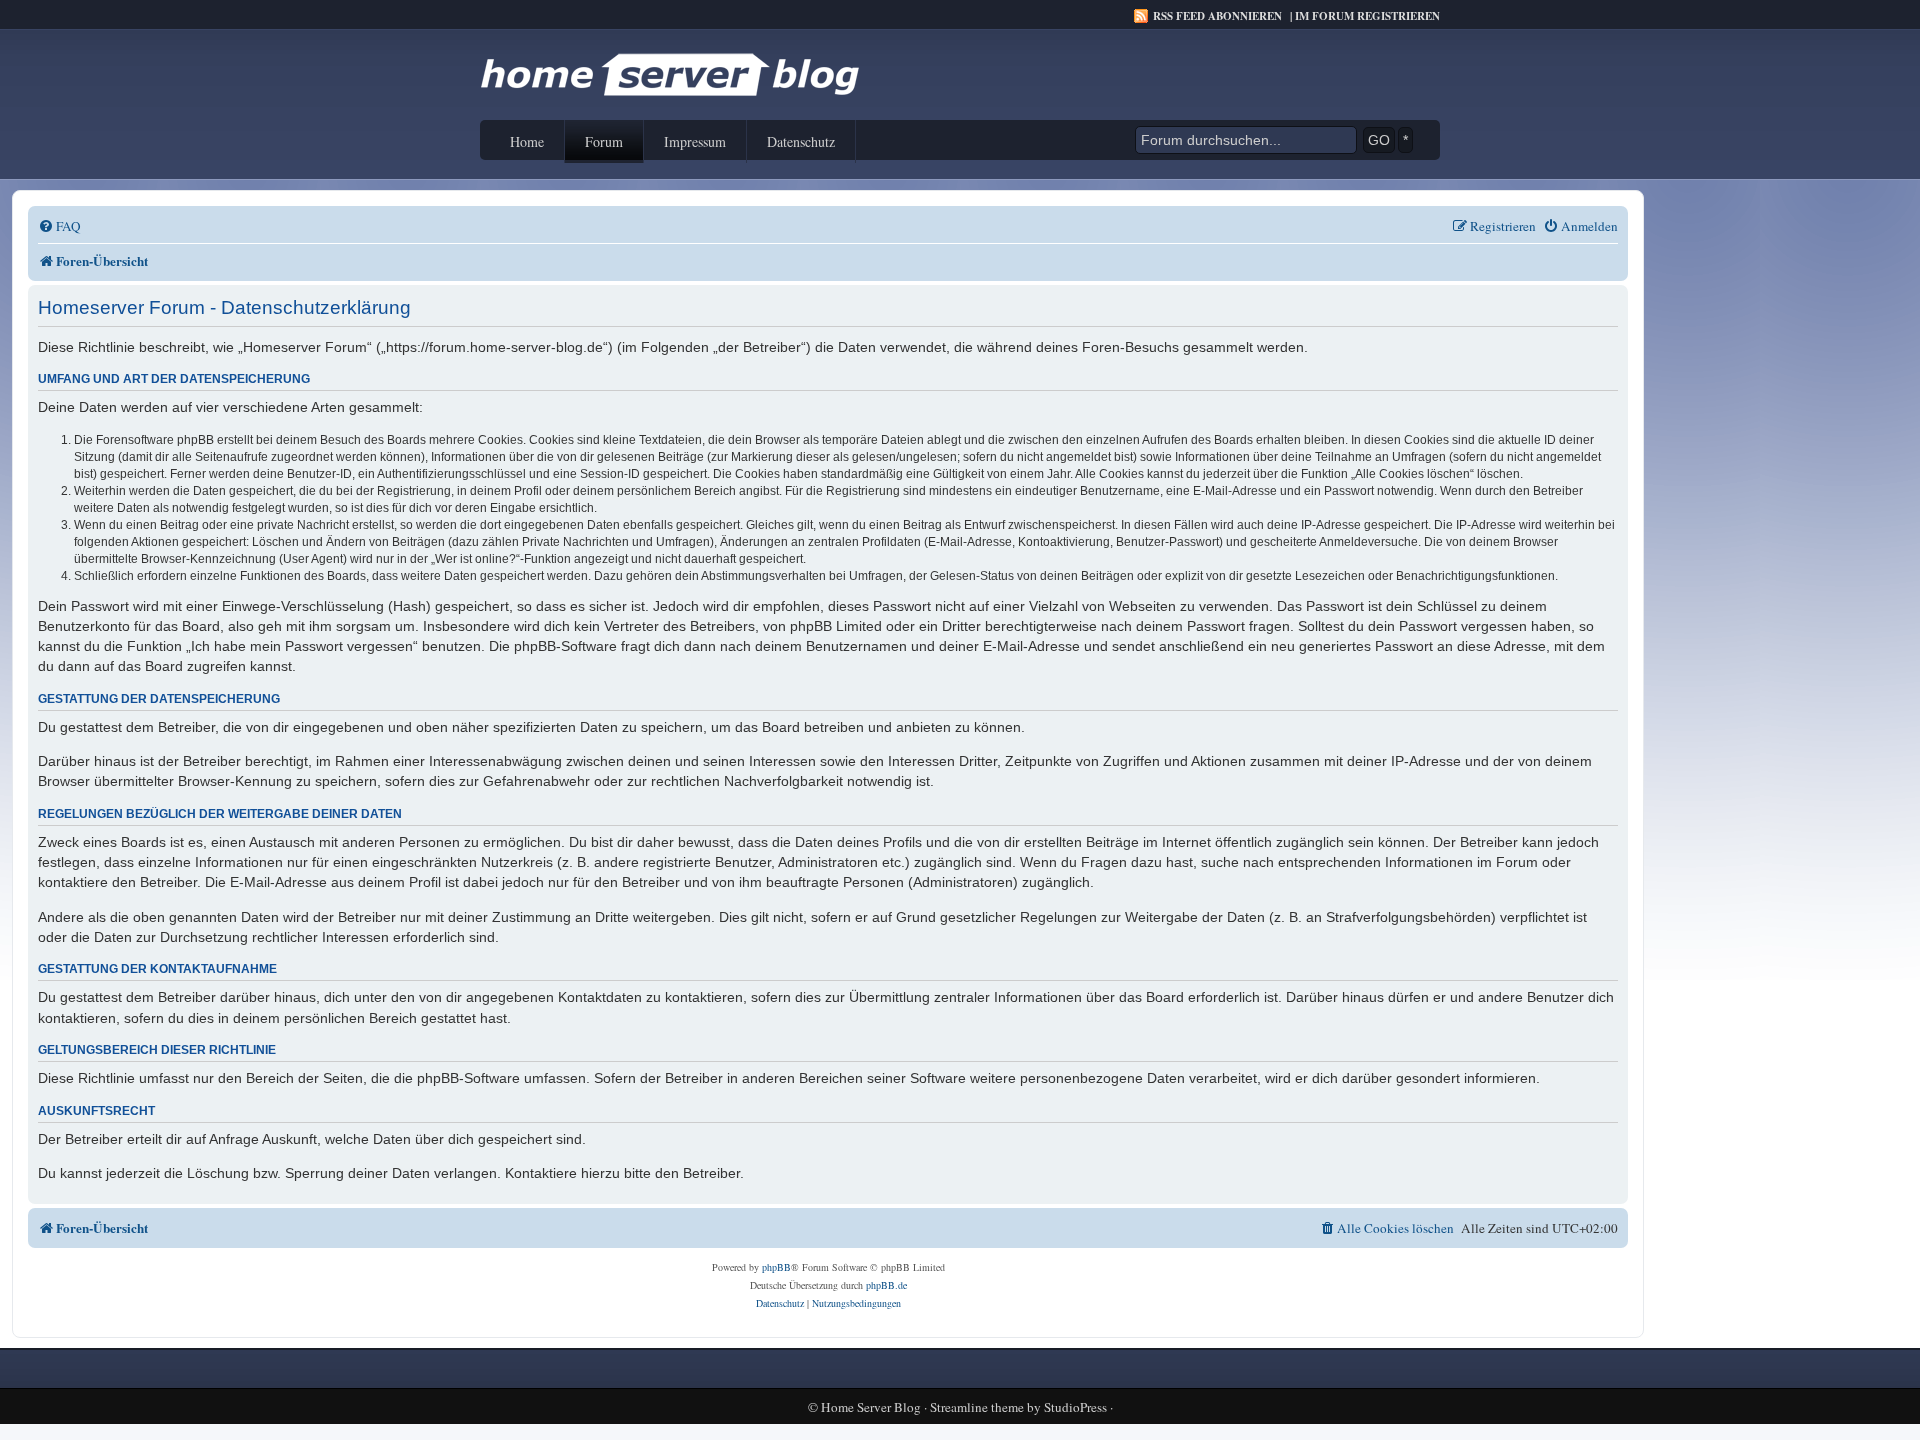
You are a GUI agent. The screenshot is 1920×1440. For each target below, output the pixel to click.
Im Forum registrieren (1367, 16)
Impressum (695, 141)
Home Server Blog (871, 1407)
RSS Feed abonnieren (1217, 16)
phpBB (776, 1267)
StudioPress (1075, 1407)
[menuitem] (59, 226)
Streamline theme (977, 1407)
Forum (604, 141)
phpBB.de (886, 1285)
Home (527, 141)
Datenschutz (801, 141)
